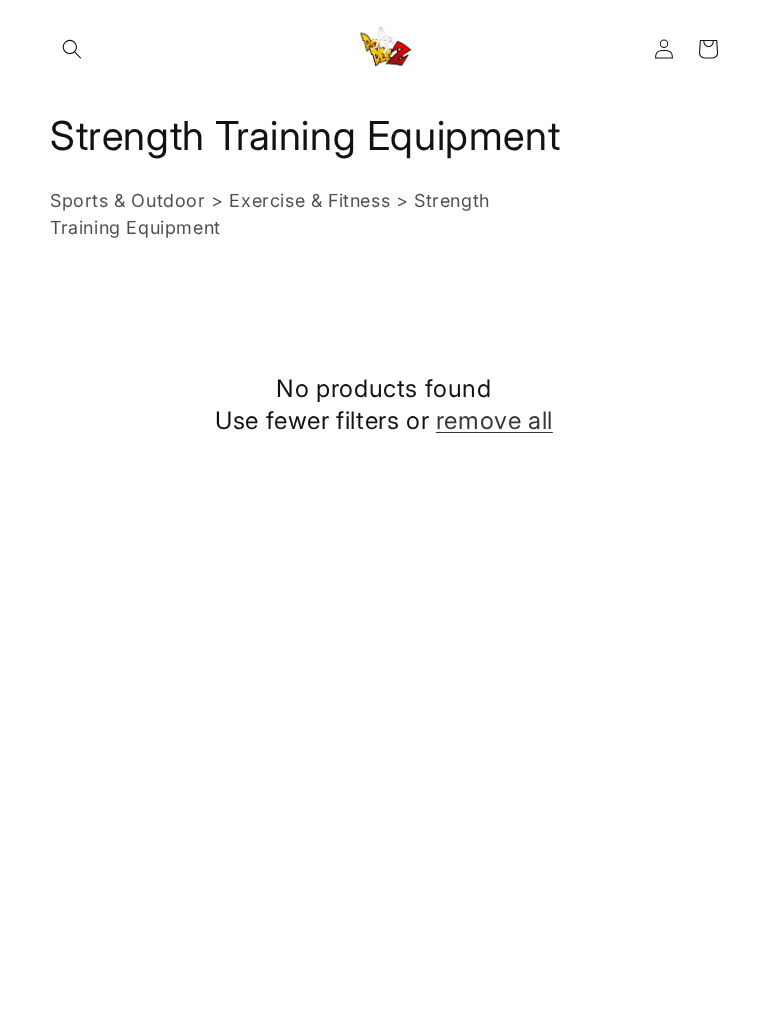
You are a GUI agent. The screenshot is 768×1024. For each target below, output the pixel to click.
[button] (72, 49)
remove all (494, 420)
